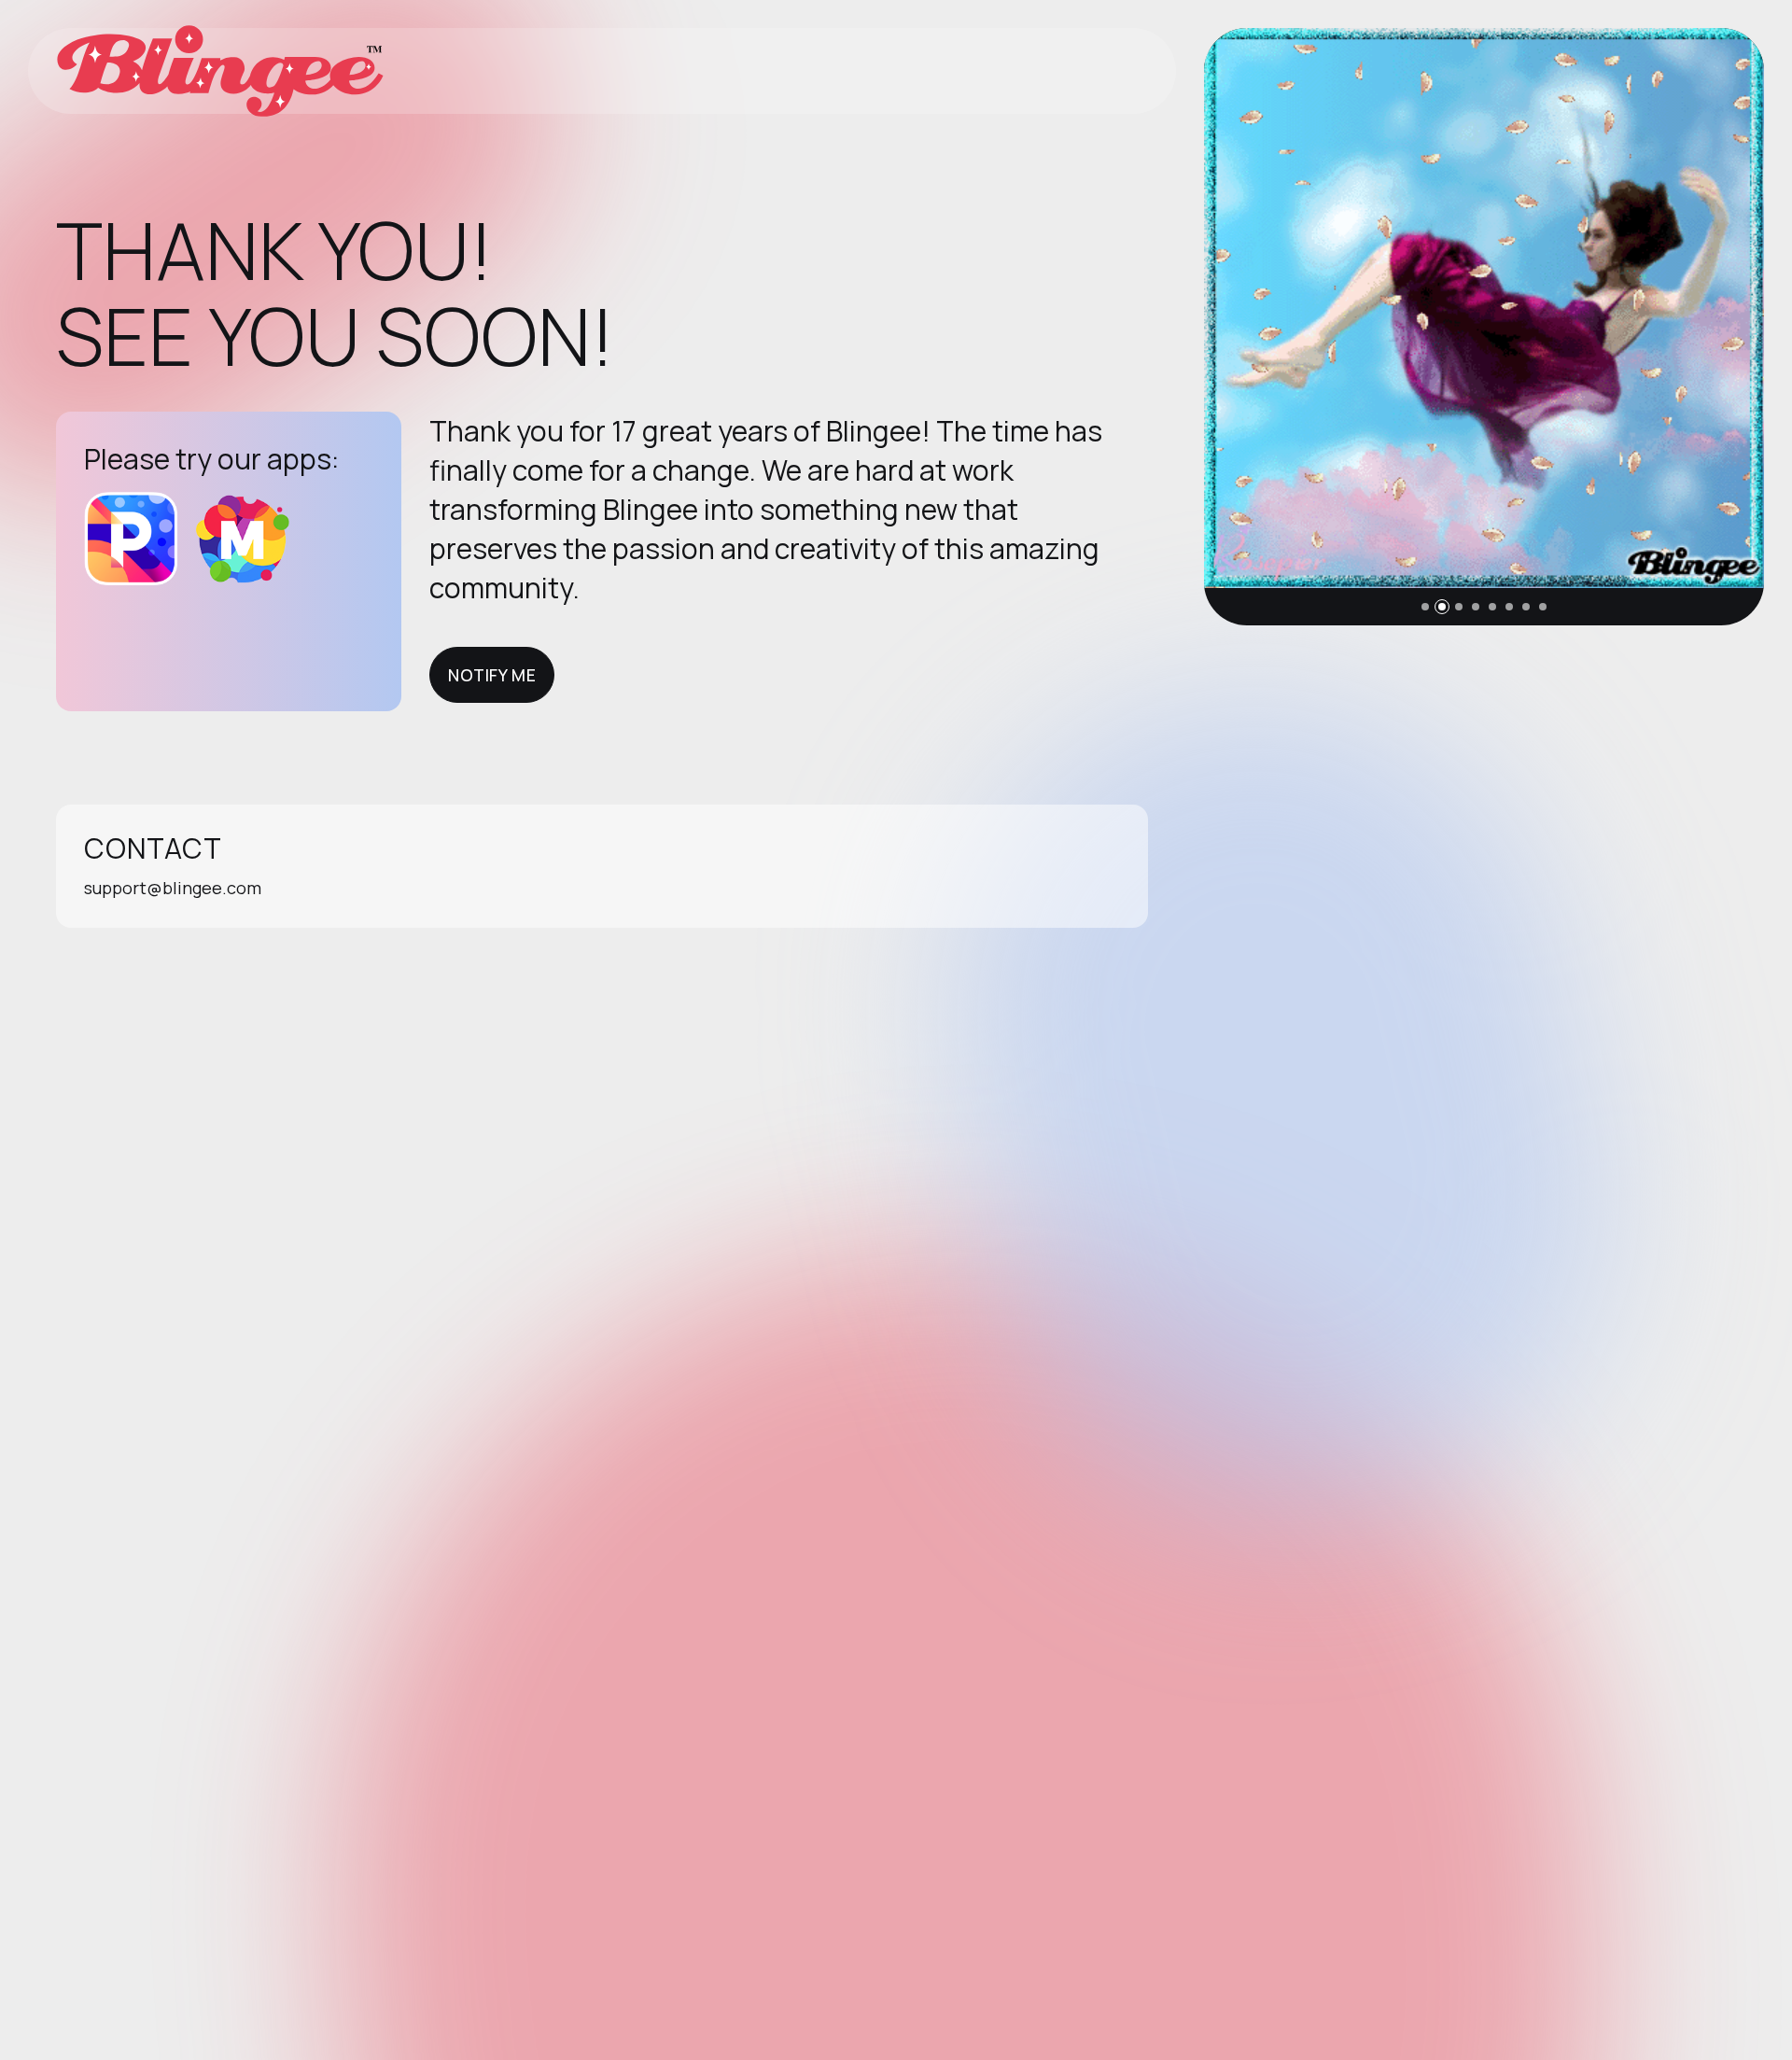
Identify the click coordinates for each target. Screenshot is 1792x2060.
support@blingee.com (173, 888)
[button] (1425, 607)
